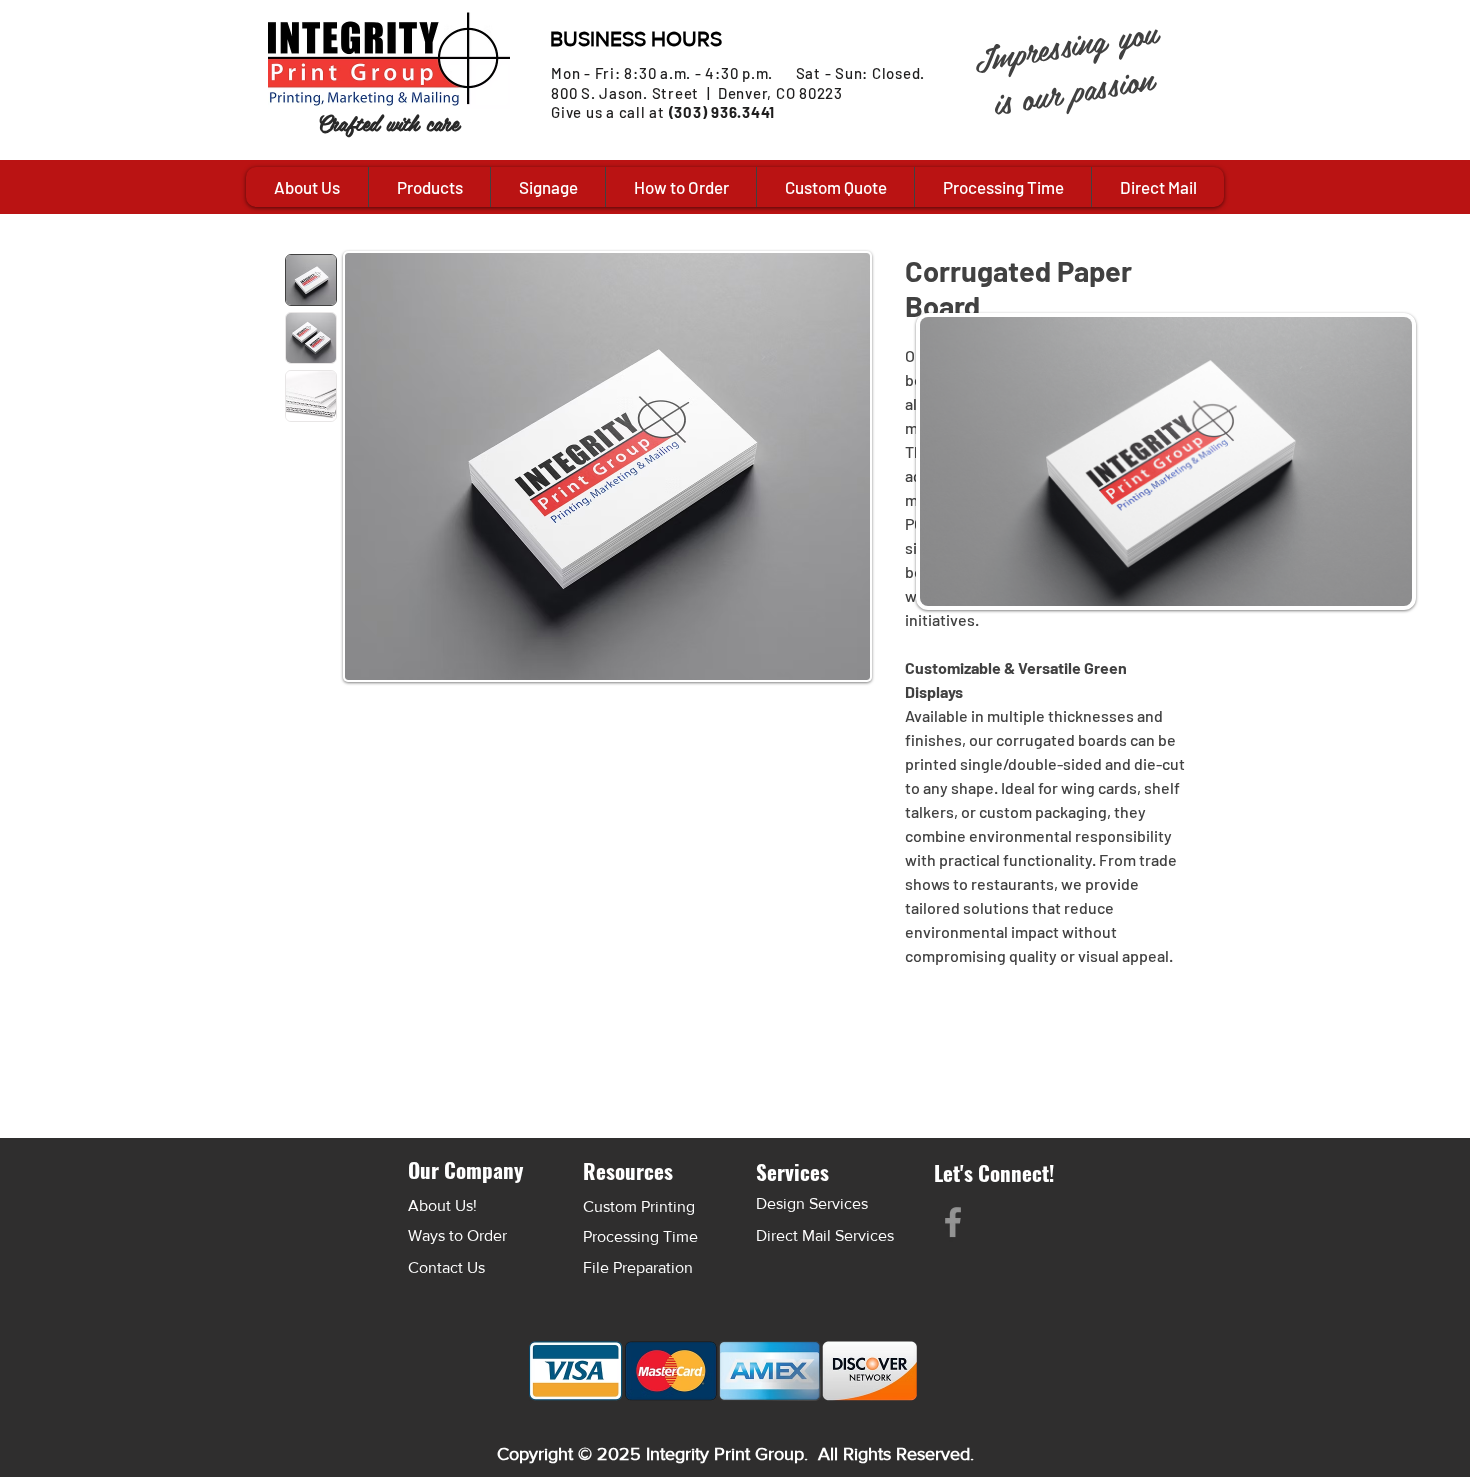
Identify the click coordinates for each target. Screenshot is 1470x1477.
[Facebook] (953, 1222)
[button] (429, 187)
